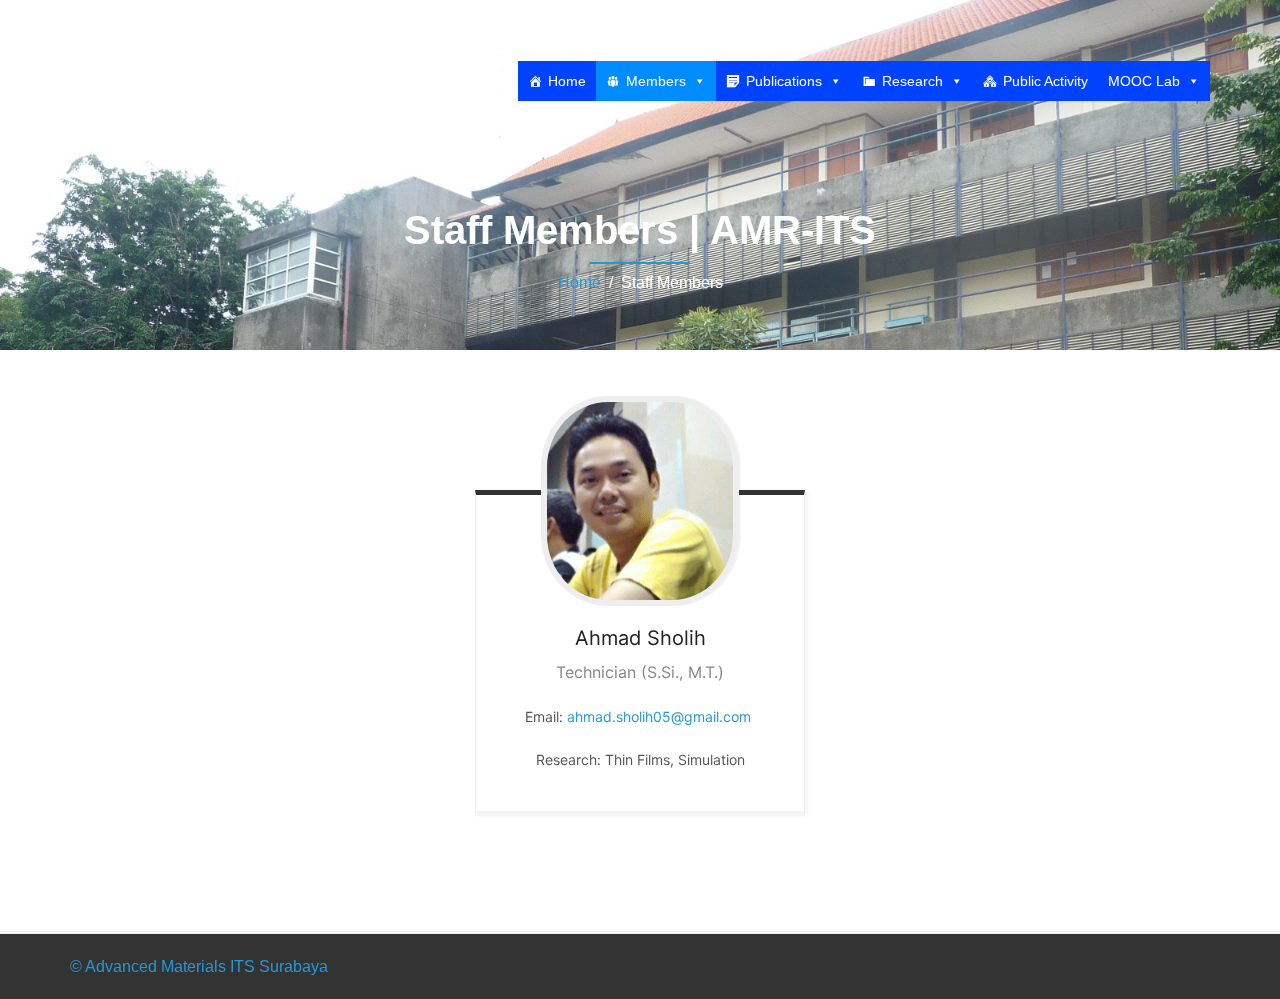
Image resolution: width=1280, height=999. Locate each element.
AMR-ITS (153, 42)
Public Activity (1045, 81)
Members (656, 81)
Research (912, 81)
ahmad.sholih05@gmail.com (659, 716)
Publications (784, 81)
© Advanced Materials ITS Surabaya (199, 966)
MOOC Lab (1144, 81)
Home (567, 81)
